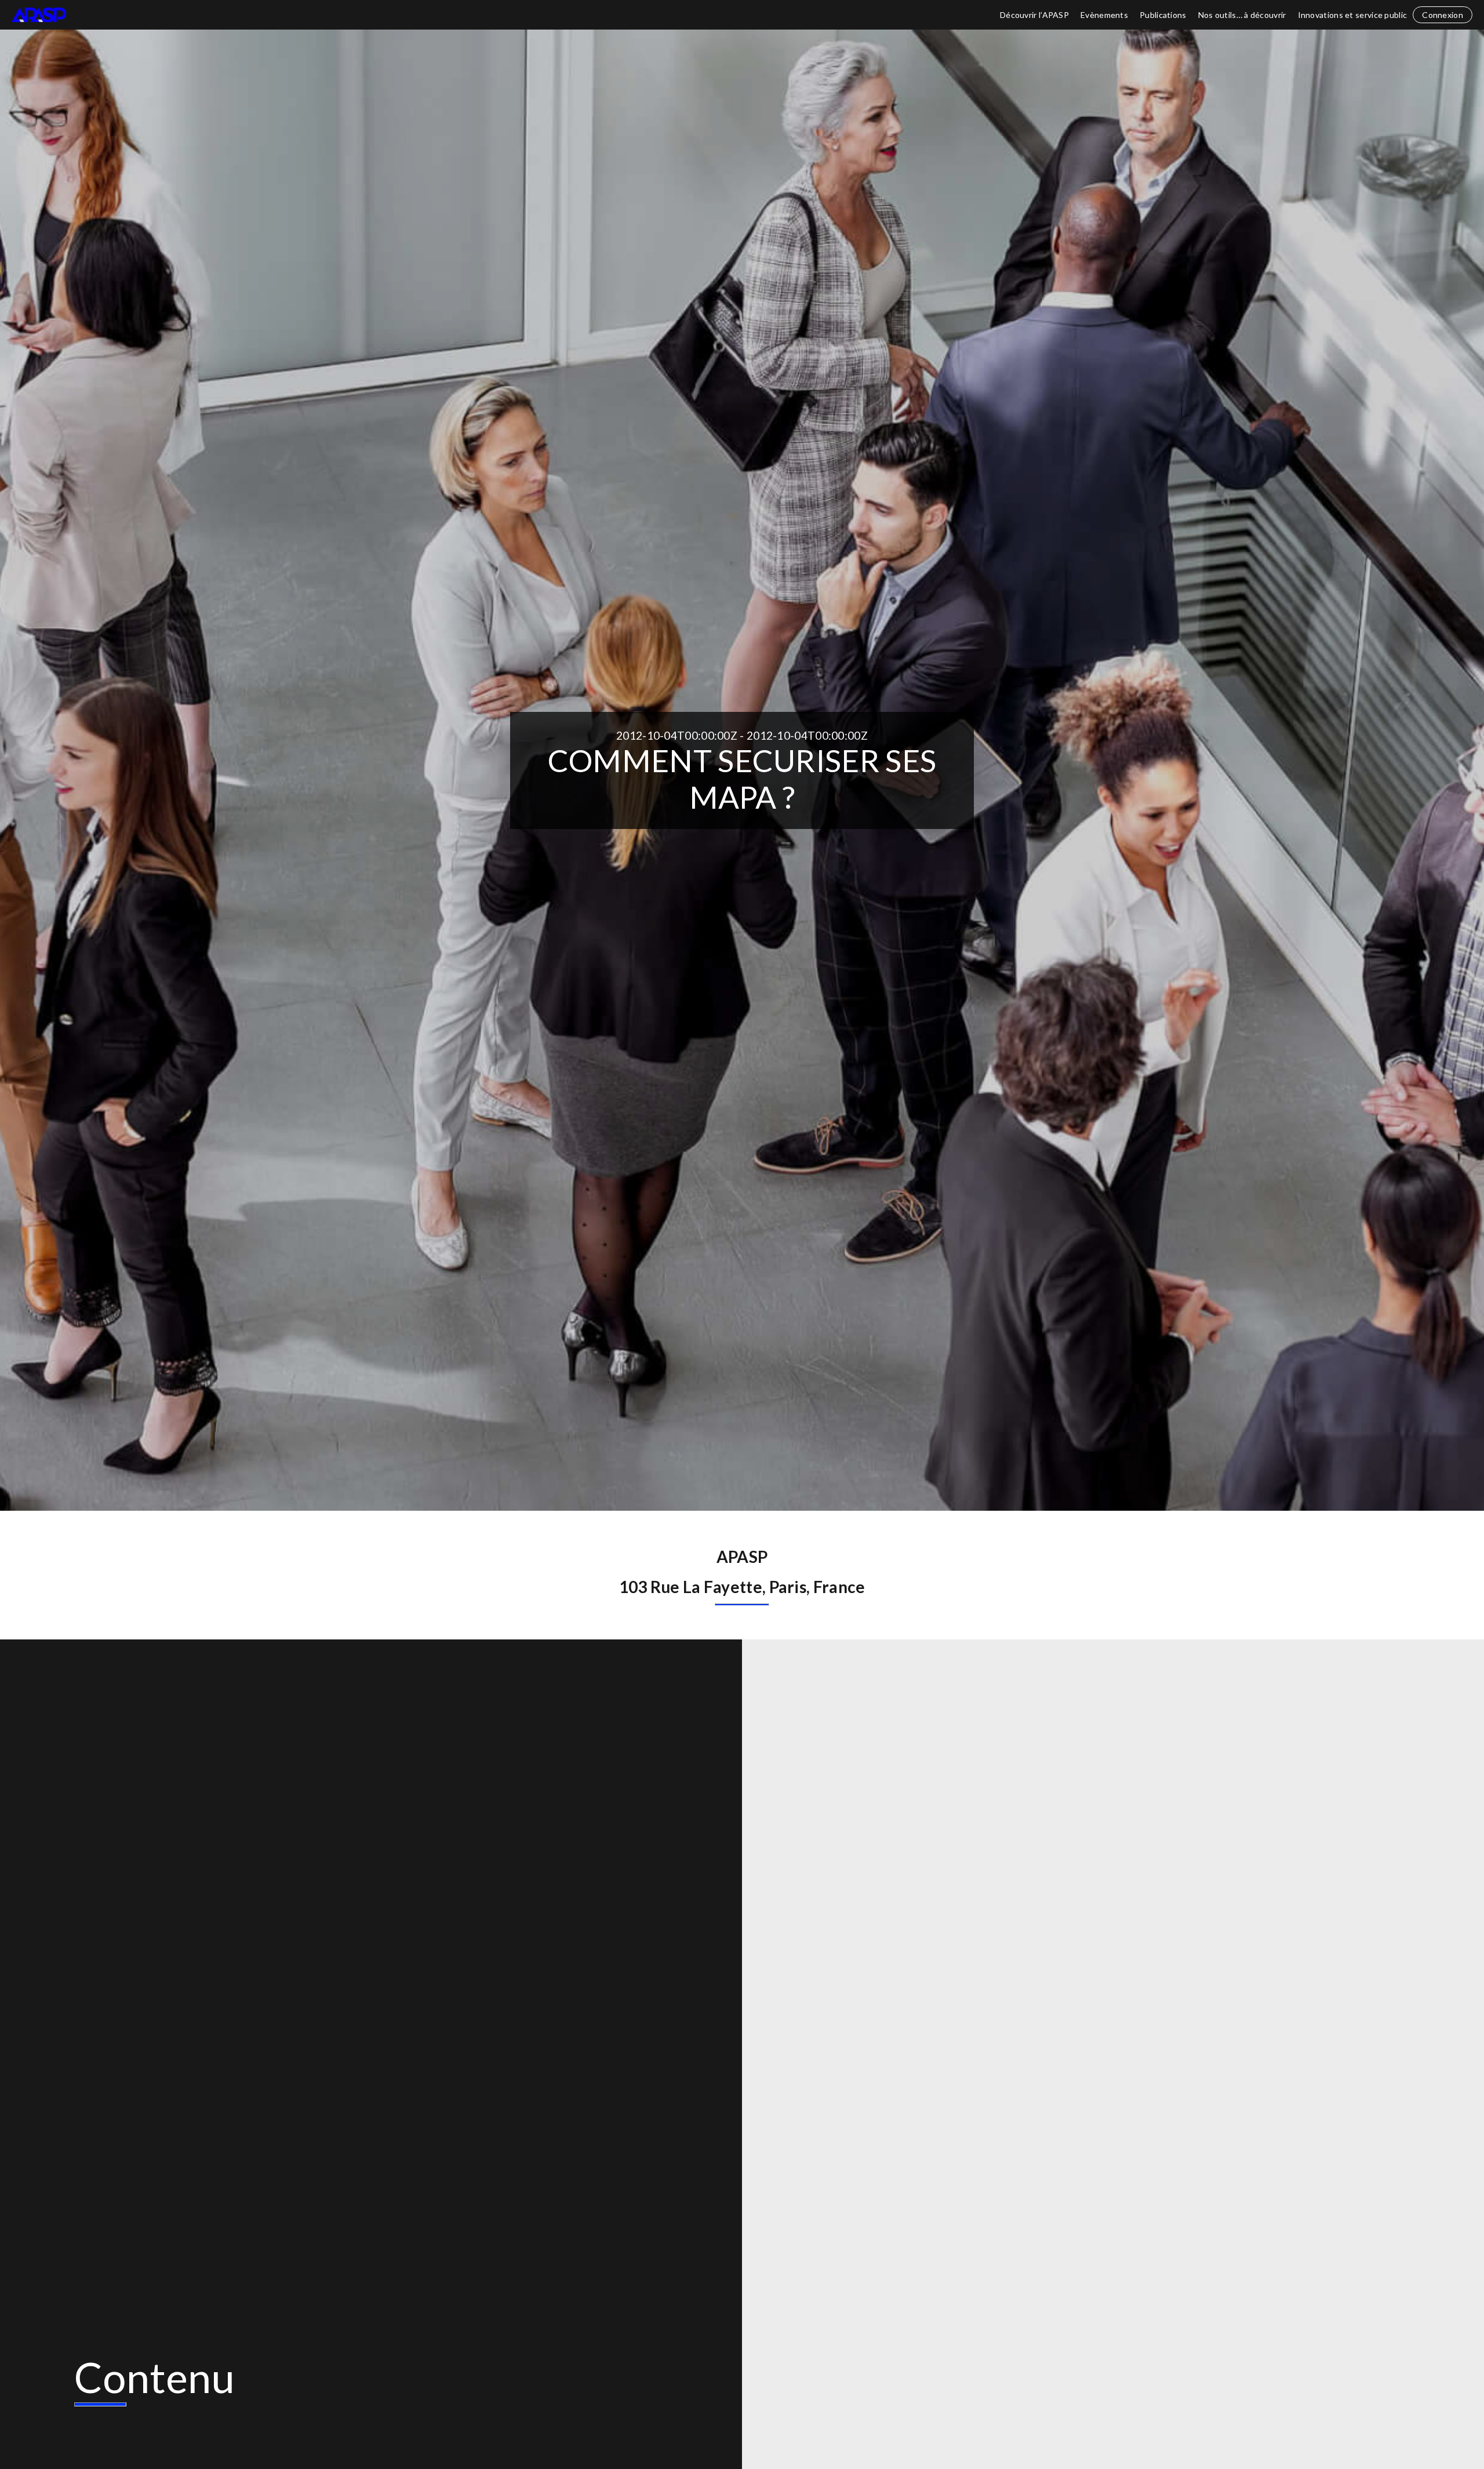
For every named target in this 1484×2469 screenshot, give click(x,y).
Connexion (1443, 15)
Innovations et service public (1353, 15)
